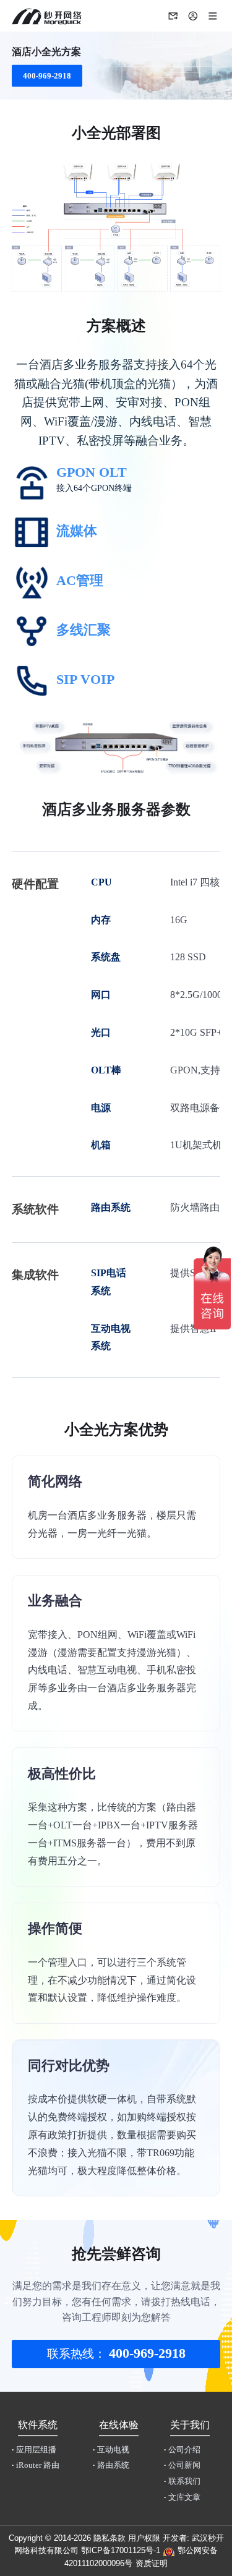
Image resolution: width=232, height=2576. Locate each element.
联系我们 (182, 2481)
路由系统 (111, 2465)
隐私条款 (110, 2538)
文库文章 (182, 2497)
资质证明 (152, 2563)
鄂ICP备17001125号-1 (121, 2550)
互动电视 (111, 2450)
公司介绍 (182, 2450)
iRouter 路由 (36, 2465)
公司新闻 (182, 2465)
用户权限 (144, 2538)
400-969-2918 (47, 75)
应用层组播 (34, 2450)
